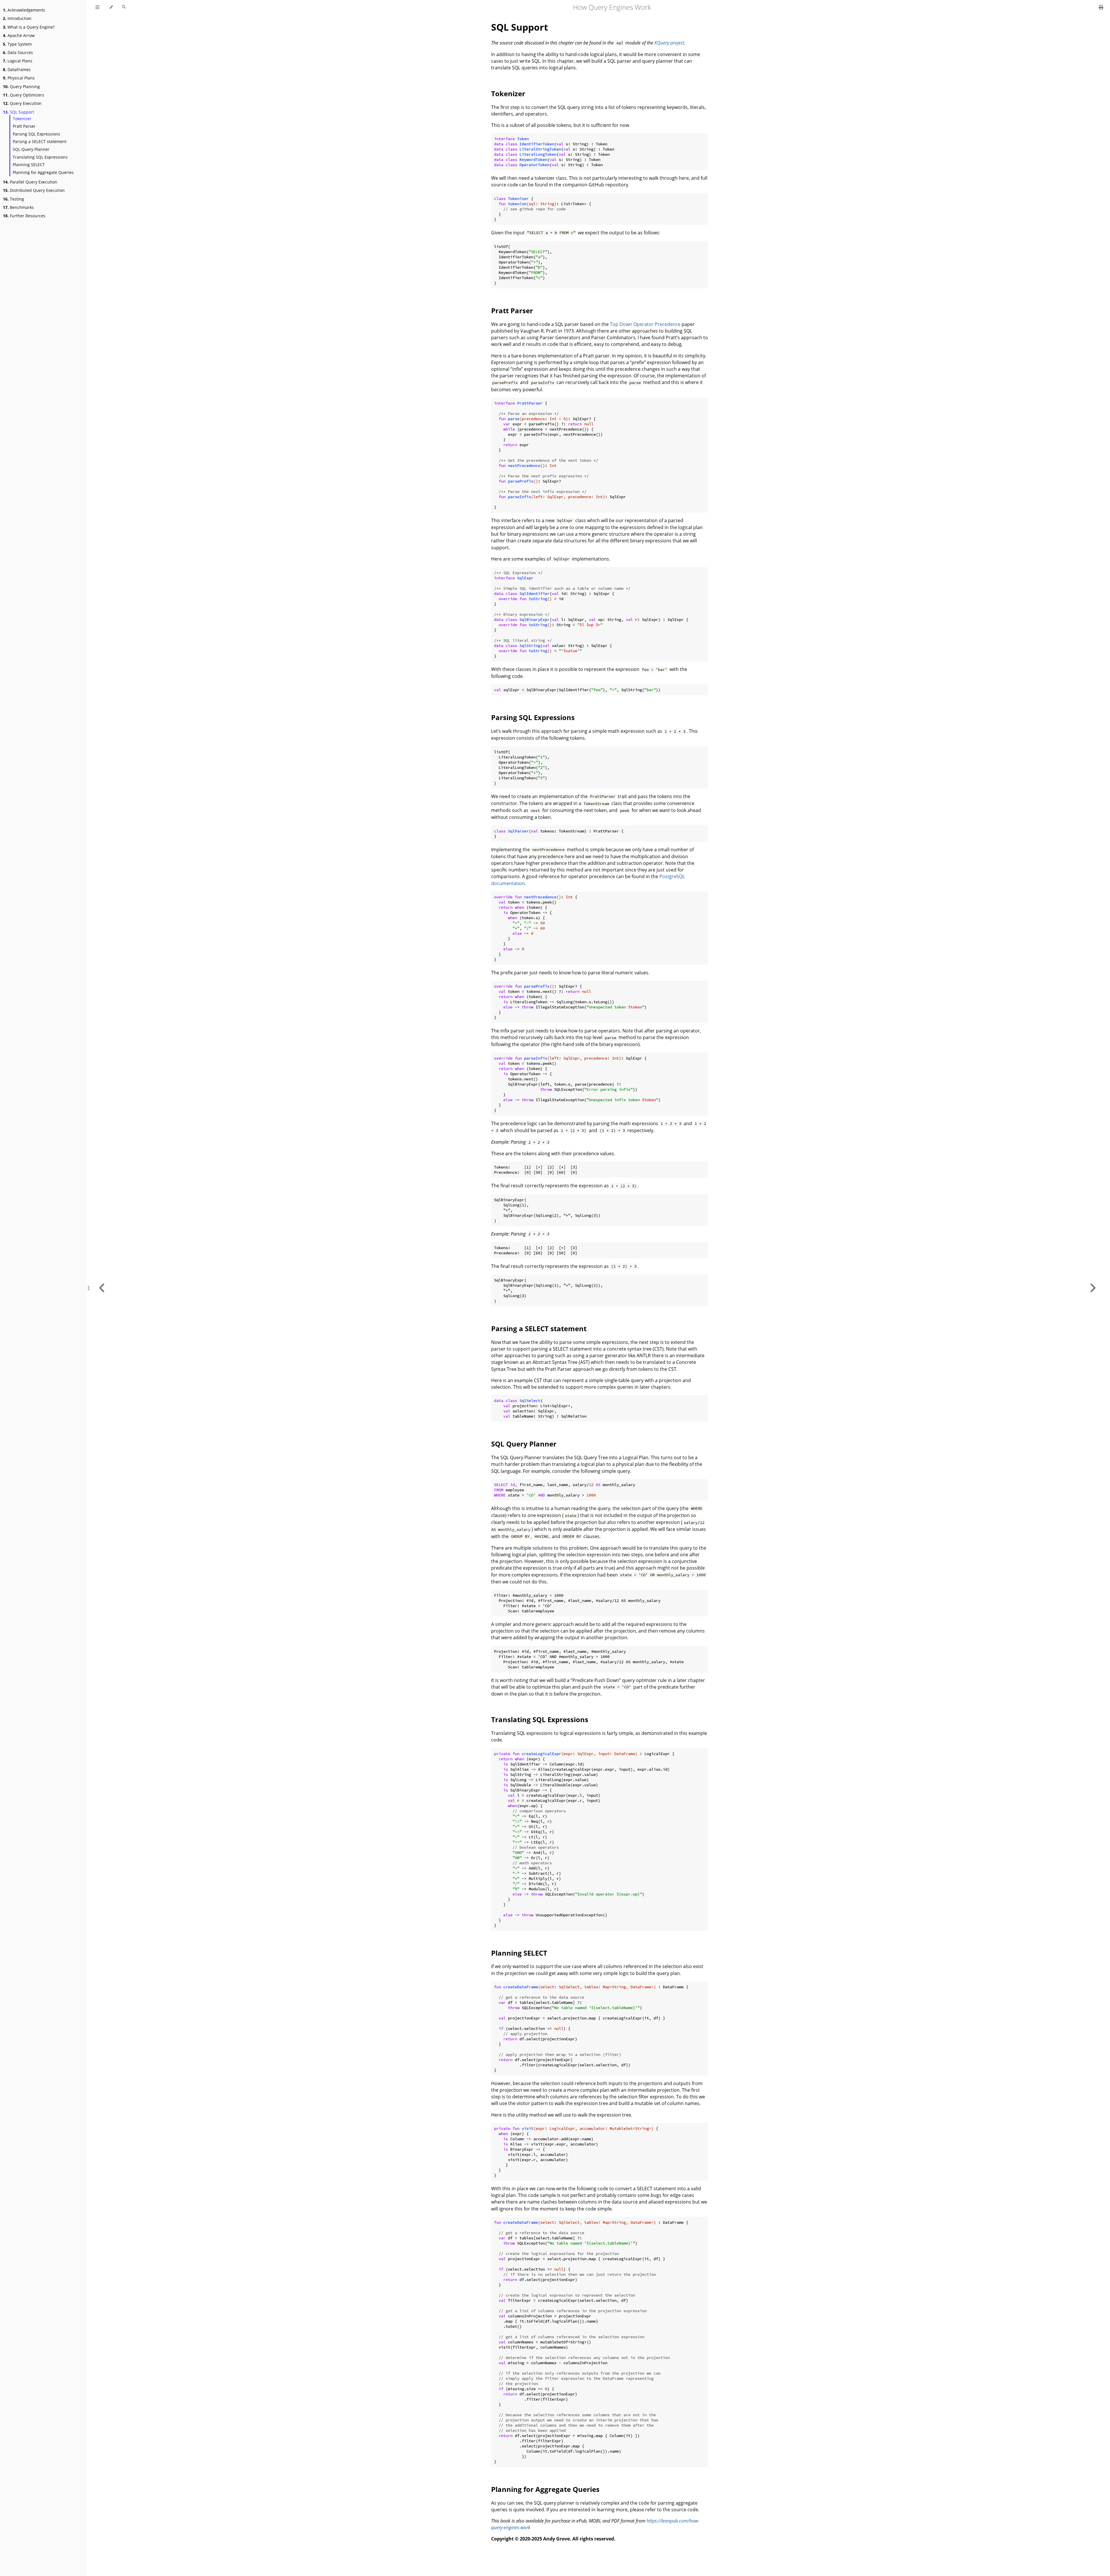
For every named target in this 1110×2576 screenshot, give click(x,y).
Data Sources (18, 52)
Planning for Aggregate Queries (43, 172)
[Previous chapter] (102, 1288)
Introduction (17, 18)
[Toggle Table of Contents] (97, 7)
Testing (13, 199)
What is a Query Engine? (29, 27)
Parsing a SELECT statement (40, 141)
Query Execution (22, 103)
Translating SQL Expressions (40, 157)
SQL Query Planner (31, 149)
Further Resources (24, 216)
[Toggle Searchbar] (124, 7)
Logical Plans (18, 61)
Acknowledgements (24, 10)
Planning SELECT (29, 165)
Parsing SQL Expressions (36, 134)
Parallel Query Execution (30, 182)
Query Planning (21, 87)
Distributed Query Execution (34, 190)
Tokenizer (22, 119)
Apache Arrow (19, 35)
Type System (17, 44)
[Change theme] (111, 7)
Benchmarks (18, 207)
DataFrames (17, 69)
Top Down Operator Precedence (645, 324)
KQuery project (669, 43)
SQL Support (18, 112)
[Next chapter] (1093, 1288)
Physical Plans (19, 78)
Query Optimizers (24, 95)
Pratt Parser (24, 126)
